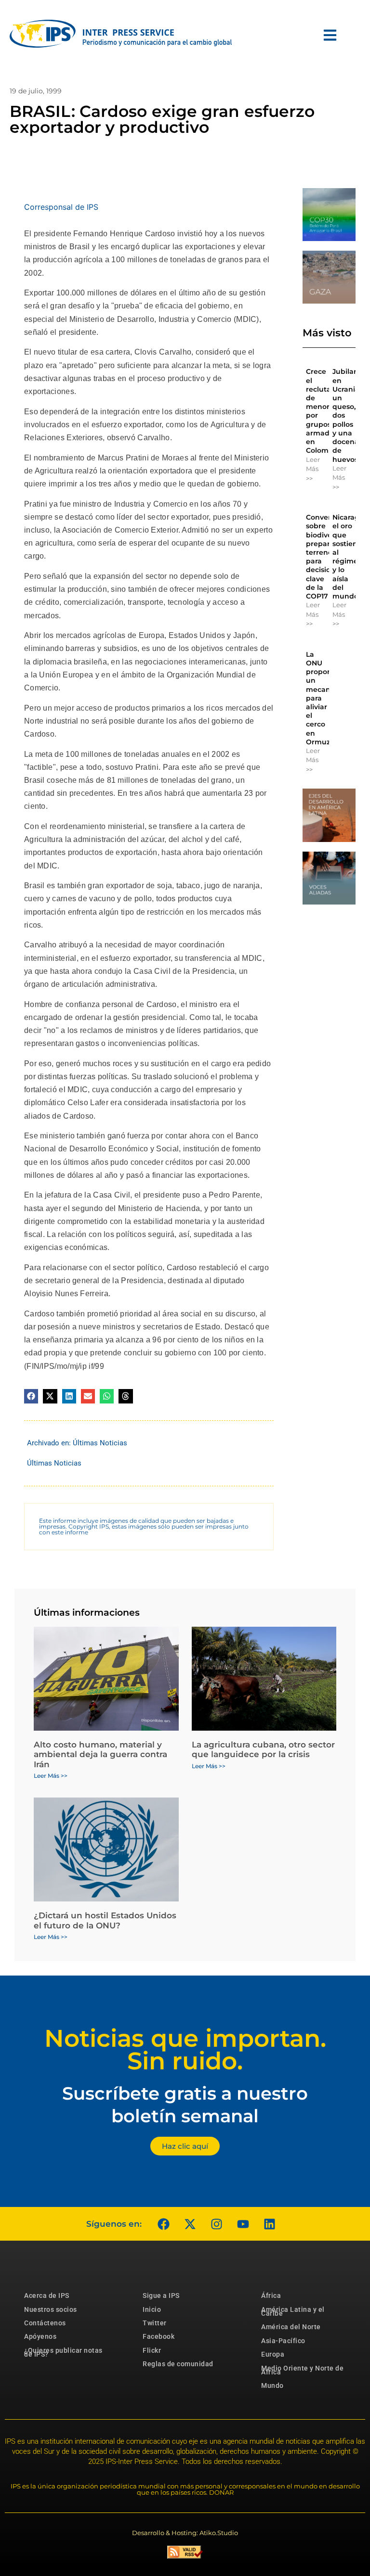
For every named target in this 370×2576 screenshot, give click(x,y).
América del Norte (291, 2327)
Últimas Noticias (100, 1443)
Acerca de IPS (47, 2295)
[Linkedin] (269, 2224)
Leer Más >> (313, 469)
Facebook (159, 2336)
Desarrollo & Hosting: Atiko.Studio (185, 2533)
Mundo (272, 2385)
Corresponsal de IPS (61, 207)
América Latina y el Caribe (293, 2311)
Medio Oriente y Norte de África (302, 2370)
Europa (273, 2354)
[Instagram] (216, 2224)
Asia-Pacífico (283, 2341)
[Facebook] (163, 2224)
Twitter (155, 2323)
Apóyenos (40, 2336)
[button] (31, 1396)
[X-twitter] (190, 2224)
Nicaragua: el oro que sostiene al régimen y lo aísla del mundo (351, 557)
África (271, 2295)
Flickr (152, 2350)
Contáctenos (45, 2323)
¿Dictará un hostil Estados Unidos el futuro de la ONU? (105, 1920)
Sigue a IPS (161, 2295)
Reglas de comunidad (178, 2364)
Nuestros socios (51, 2309)
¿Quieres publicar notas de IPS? (63, 2352)
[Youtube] (243, 2224)
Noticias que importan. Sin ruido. (185, 2050)
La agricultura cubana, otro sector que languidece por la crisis (263, 1749)
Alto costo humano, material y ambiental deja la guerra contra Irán (100, 1754)
